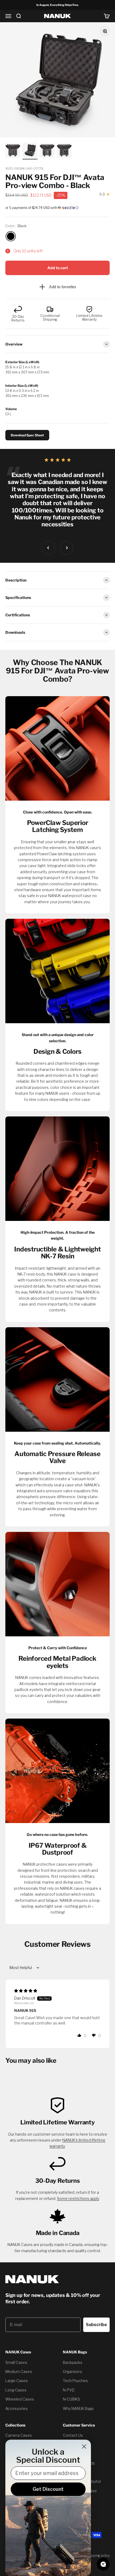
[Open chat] (103, 2564)
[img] (26, 1991)
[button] (57, 208)
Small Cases (16, 2362)
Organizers (72, 2371)
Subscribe (96, 2325)
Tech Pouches (75, 2381)
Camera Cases (19, 2435)
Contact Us (73, 2435)
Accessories (17, 2408)
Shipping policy (98, 2556)
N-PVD (69, 2390)
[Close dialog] (84, 2446)
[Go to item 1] (13, 151)
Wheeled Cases (20, 2399)
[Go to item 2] (30, 151)
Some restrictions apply (78, 2198)
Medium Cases (19, 2371)
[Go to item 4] (64, 151)
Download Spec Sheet (27, 435)
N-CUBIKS (71, 2399)
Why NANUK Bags (78, 2408)
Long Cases (16, 2390)
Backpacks (73, 2362)
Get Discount (48, 2489)
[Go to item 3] (47, 151)
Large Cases (17, 2381)
